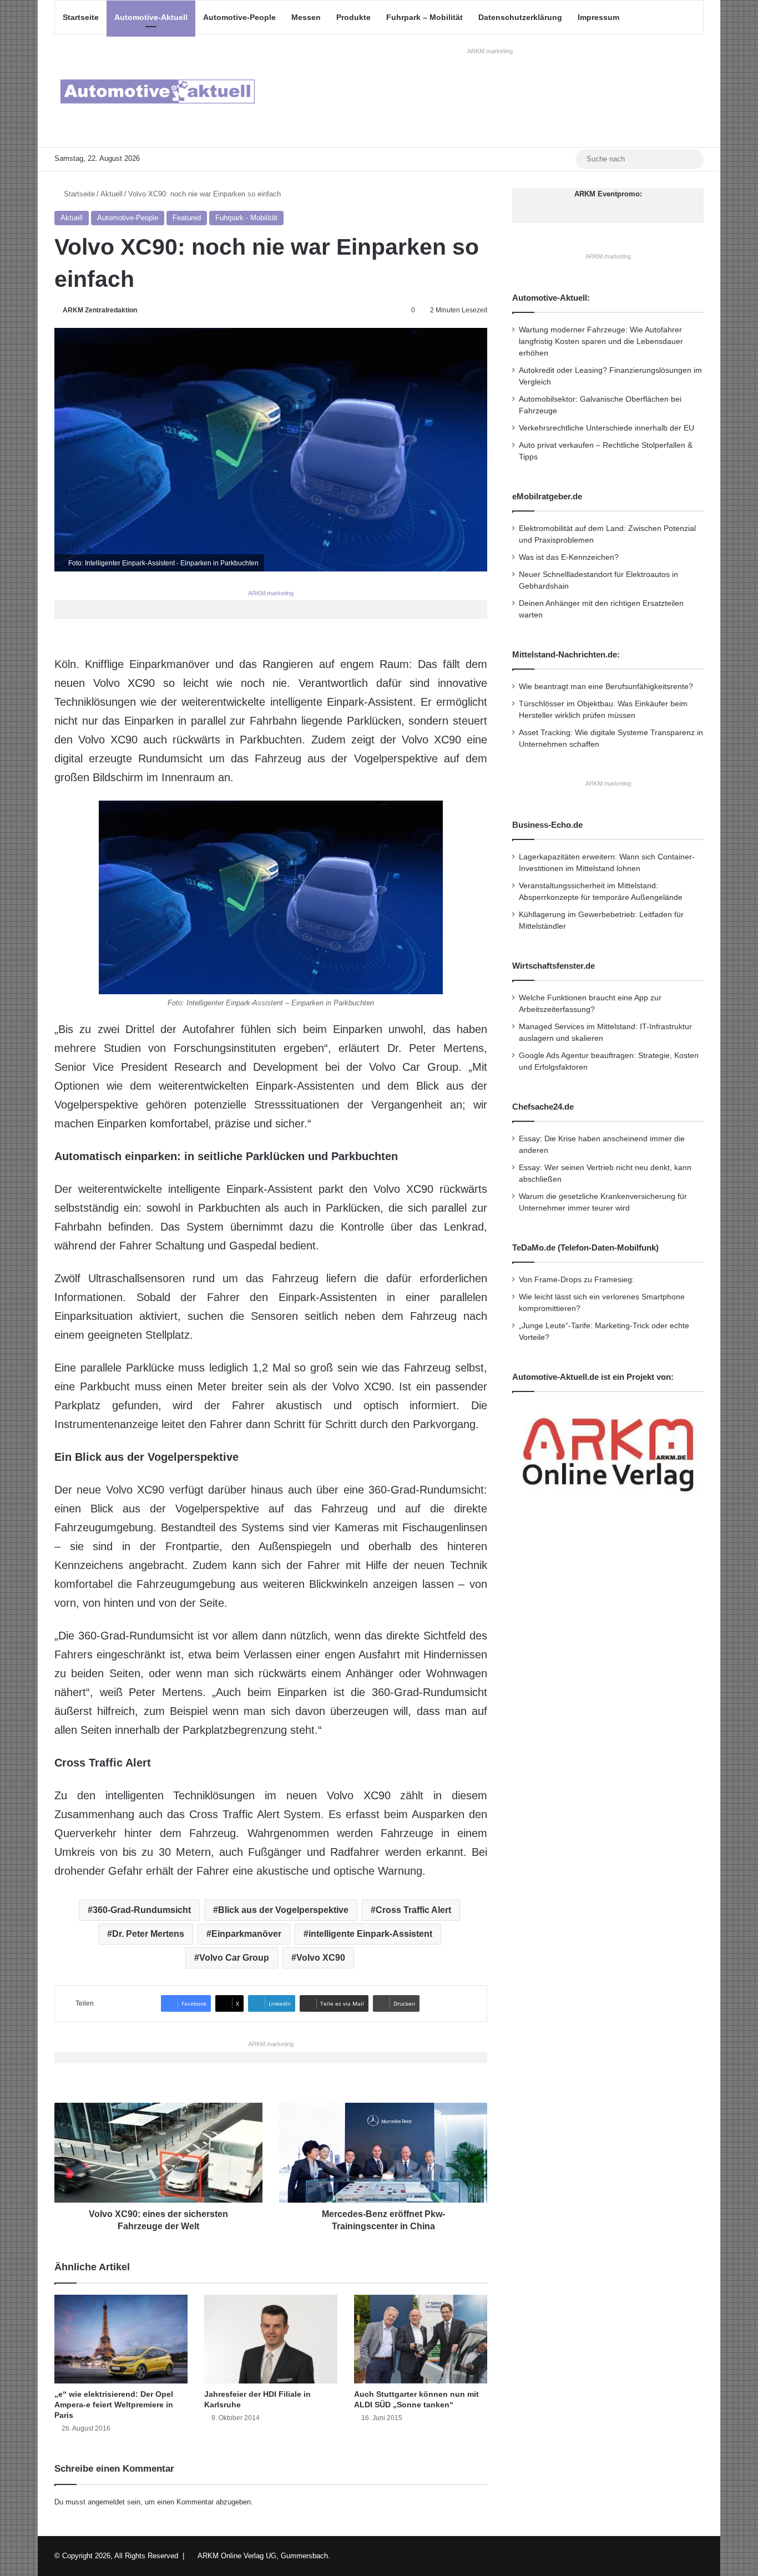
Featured (187, 218)
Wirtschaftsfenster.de (554, 966)
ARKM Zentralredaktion (100, 310)
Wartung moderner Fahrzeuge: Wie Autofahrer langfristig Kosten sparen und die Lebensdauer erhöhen (601, 341)
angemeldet (106, 2502)
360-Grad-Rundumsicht (142, 1910)
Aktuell (112, 194)
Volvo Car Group (234, 1958)
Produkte (353, 17)
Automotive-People (239, 17)
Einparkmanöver (246, 1934)
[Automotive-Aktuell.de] (157, 91)
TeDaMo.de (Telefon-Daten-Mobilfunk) (585, 1247)
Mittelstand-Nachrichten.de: (566, 654)
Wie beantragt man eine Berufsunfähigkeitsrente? (606, 687)
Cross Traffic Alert (413, 1910)
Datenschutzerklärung (520, 17)
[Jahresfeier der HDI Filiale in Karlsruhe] (271, 2339)
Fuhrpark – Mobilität (425, 17)
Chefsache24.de (543, 1107)
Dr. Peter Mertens (148, 1934)
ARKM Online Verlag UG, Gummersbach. (264, 2556)
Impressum (598, 17)
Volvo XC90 (321, 1958)
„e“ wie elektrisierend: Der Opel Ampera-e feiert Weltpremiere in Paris (114, 2405)
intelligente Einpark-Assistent (370, 1934)
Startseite (81, 17)
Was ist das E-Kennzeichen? (569, 557)
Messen (306, 17)
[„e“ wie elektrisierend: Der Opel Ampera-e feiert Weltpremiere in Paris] (121, 2339)
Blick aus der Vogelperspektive (283, 1910)
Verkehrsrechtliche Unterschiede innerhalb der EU (607, 428)
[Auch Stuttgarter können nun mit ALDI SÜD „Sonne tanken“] (421, 2339)
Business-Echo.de (547, 825)
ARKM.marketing (490, 51)
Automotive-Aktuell (151, 17)
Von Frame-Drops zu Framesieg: (577, 1280)
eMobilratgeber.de (547, 496)
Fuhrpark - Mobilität (246, 218)
